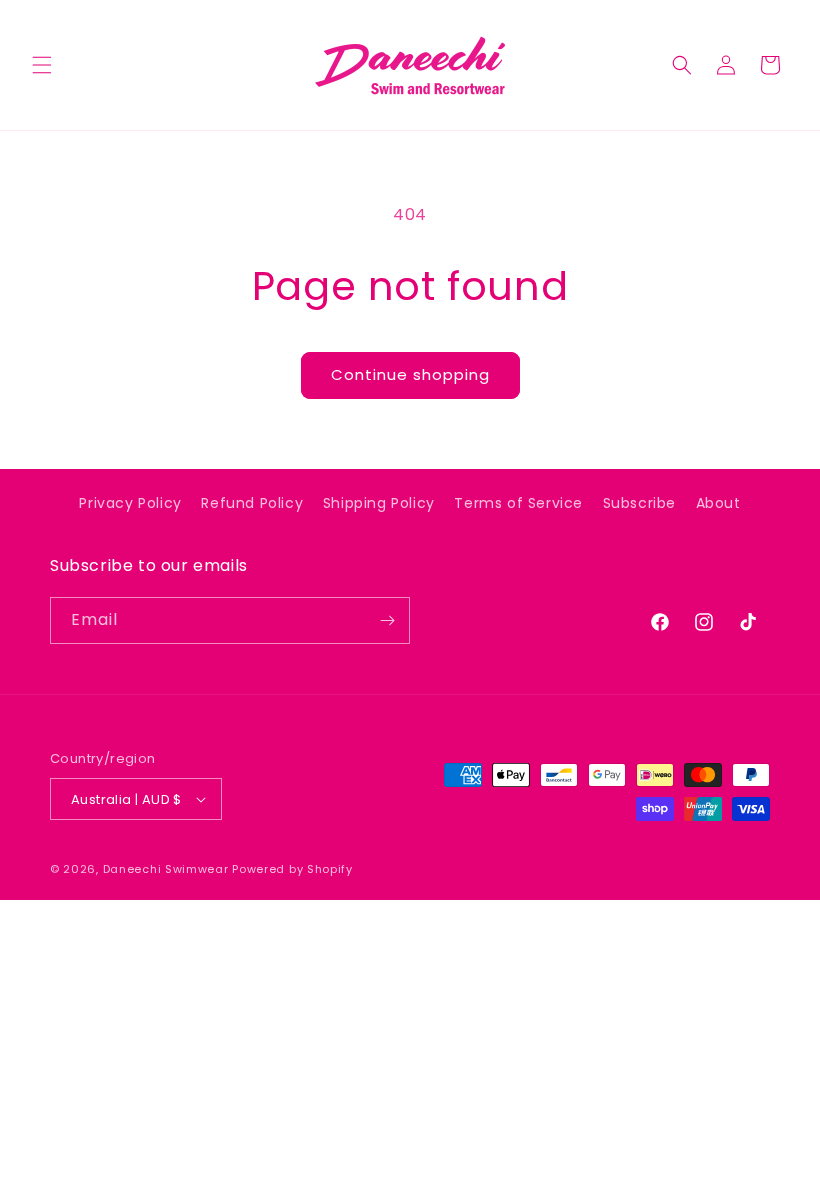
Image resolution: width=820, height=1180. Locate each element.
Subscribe (639, 503)
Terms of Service (518, 503)
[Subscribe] (387, 620)
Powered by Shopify (292, 869)
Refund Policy (252, 503)
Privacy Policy (130, 503)
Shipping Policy (379, 503)
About (718, 503)
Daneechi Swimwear (166, 869)
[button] (42, 65)
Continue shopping (410, 374)
